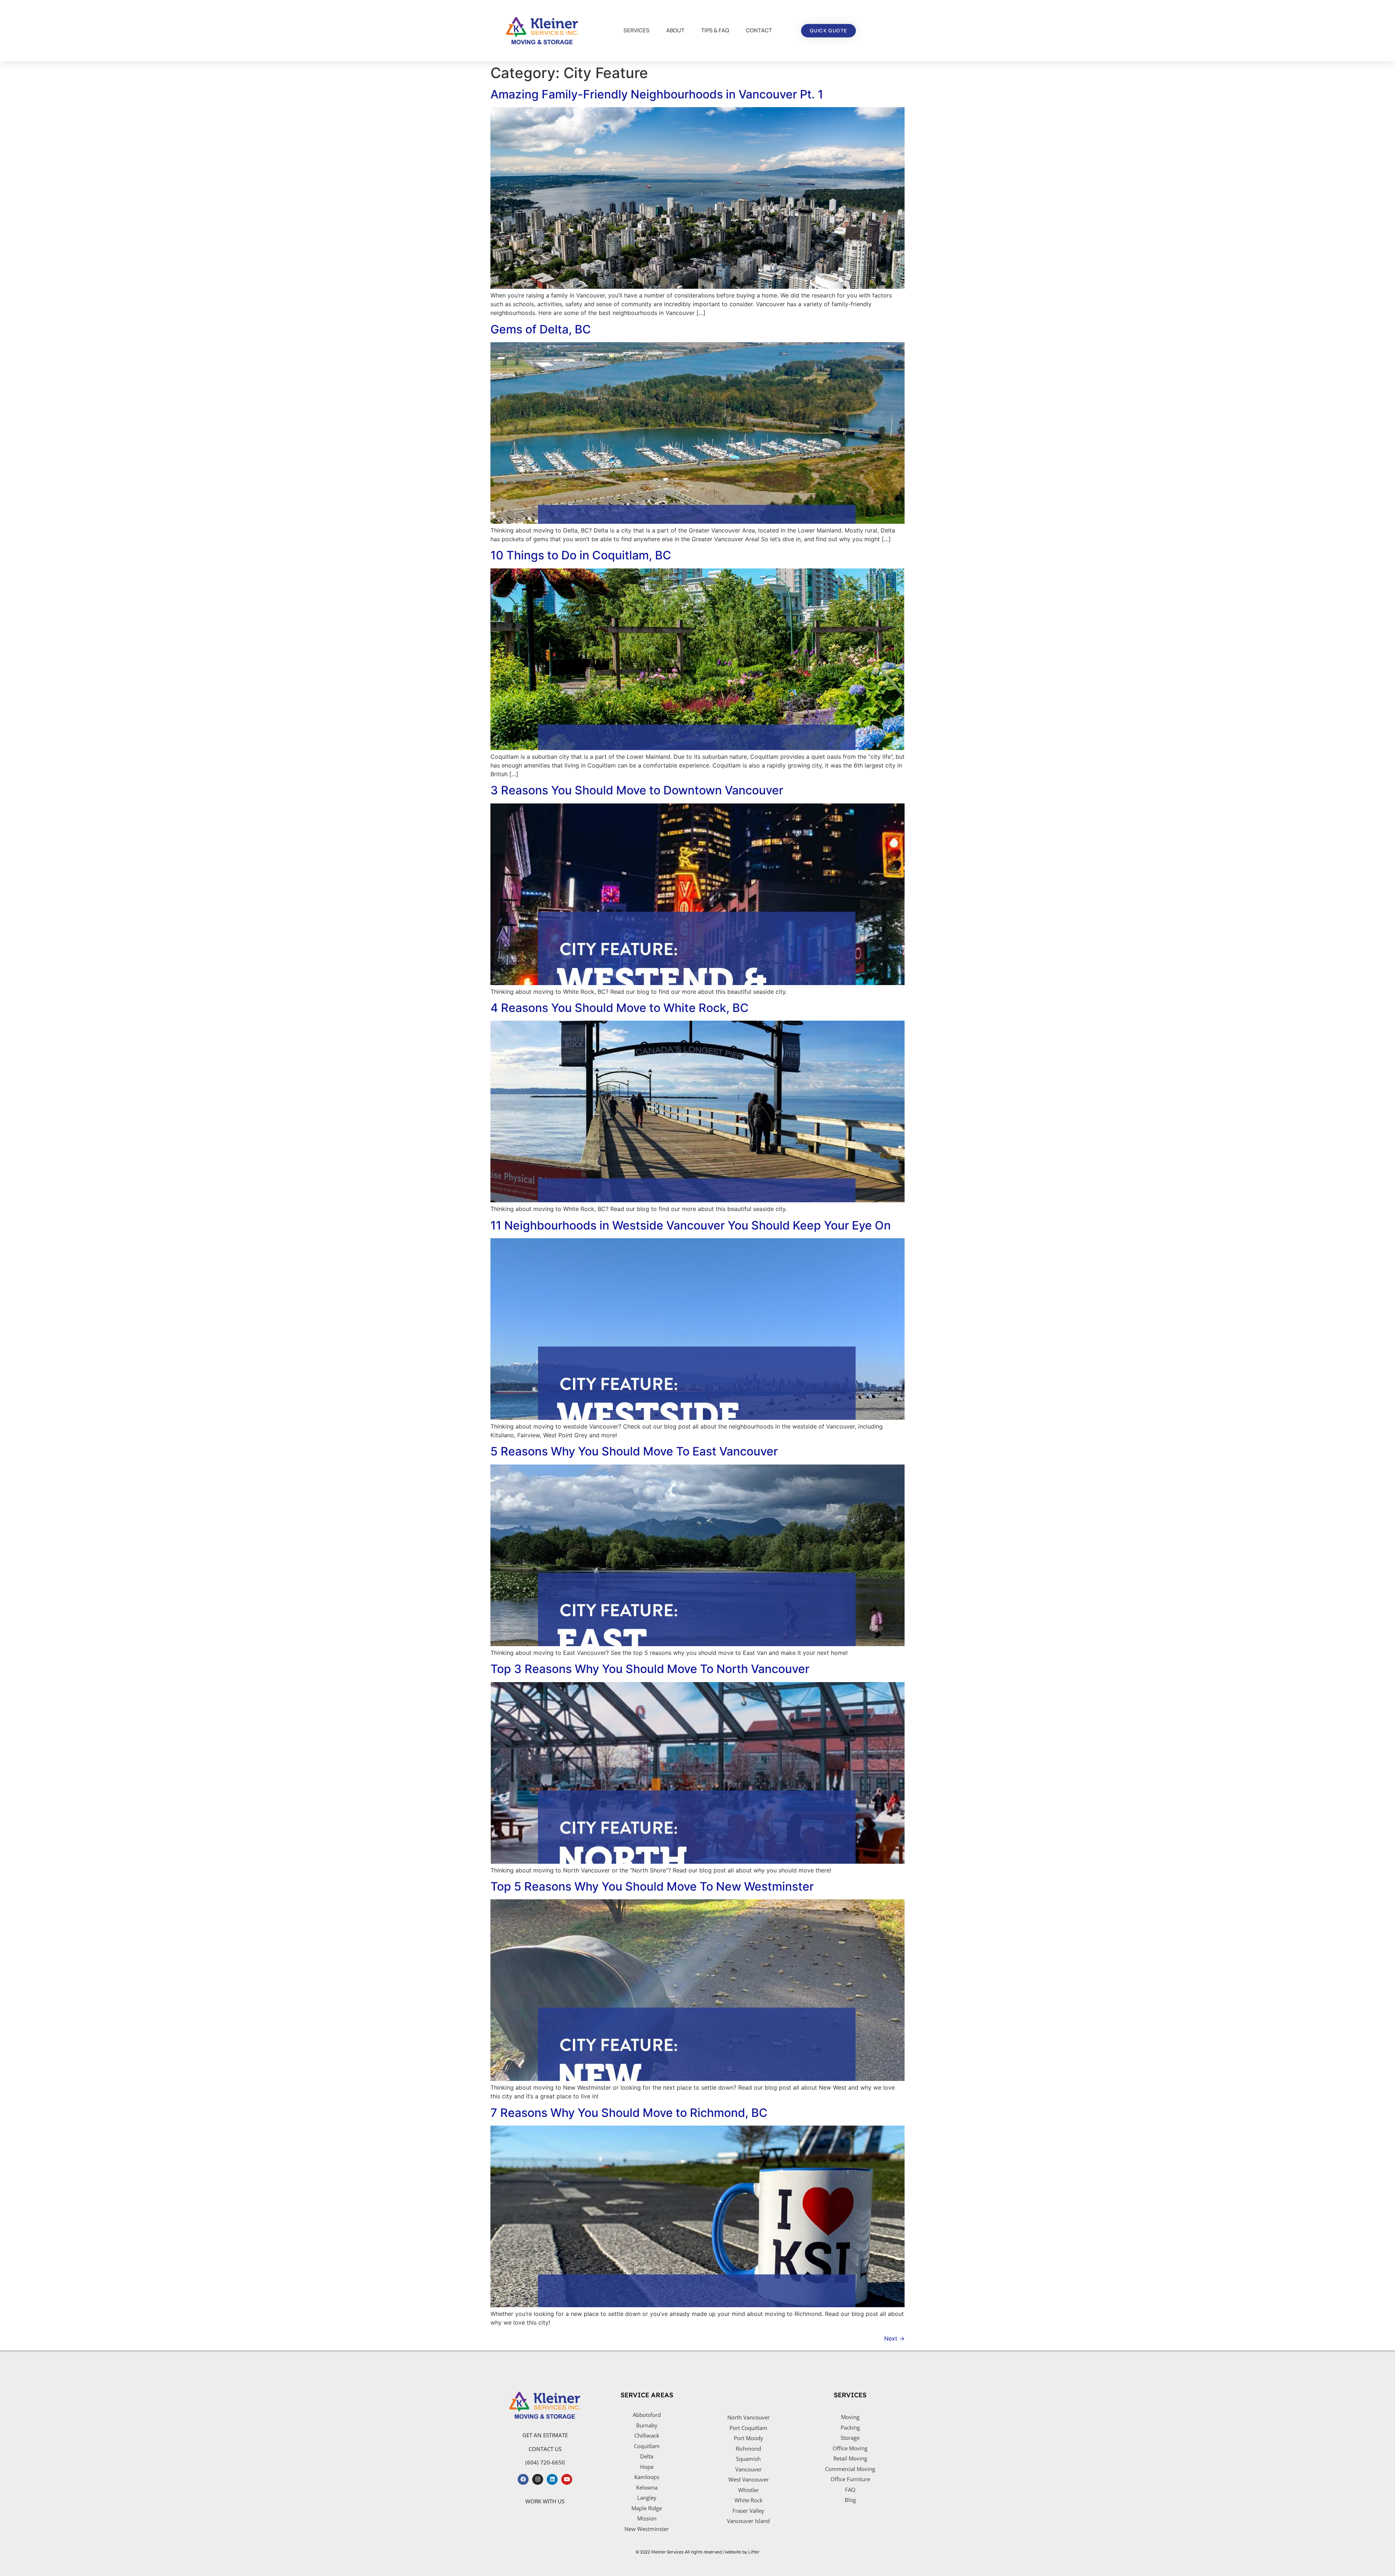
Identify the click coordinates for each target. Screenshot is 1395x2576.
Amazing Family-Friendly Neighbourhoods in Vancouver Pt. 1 (657, 94)
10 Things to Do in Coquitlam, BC (581, 555)
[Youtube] (567, 2479)
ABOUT (675, 30)
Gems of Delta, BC (541, 329)
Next (894, 2338)
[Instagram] (538, 2479)
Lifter (754, 2552)
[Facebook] (523, 2479)
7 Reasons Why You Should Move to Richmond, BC (629, 2113)
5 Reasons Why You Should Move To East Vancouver (634, 1451)
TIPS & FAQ (715, 30)
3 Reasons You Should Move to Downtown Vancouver (637, 790)
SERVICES (636, 30)
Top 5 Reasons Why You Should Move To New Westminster (652, 1886)
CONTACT (759, 30)
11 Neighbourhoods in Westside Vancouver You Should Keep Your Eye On (691, 1225)
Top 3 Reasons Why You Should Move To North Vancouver (650, 1669)
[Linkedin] (552, 2479)
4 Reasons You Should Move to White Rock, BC (620, 1008)
